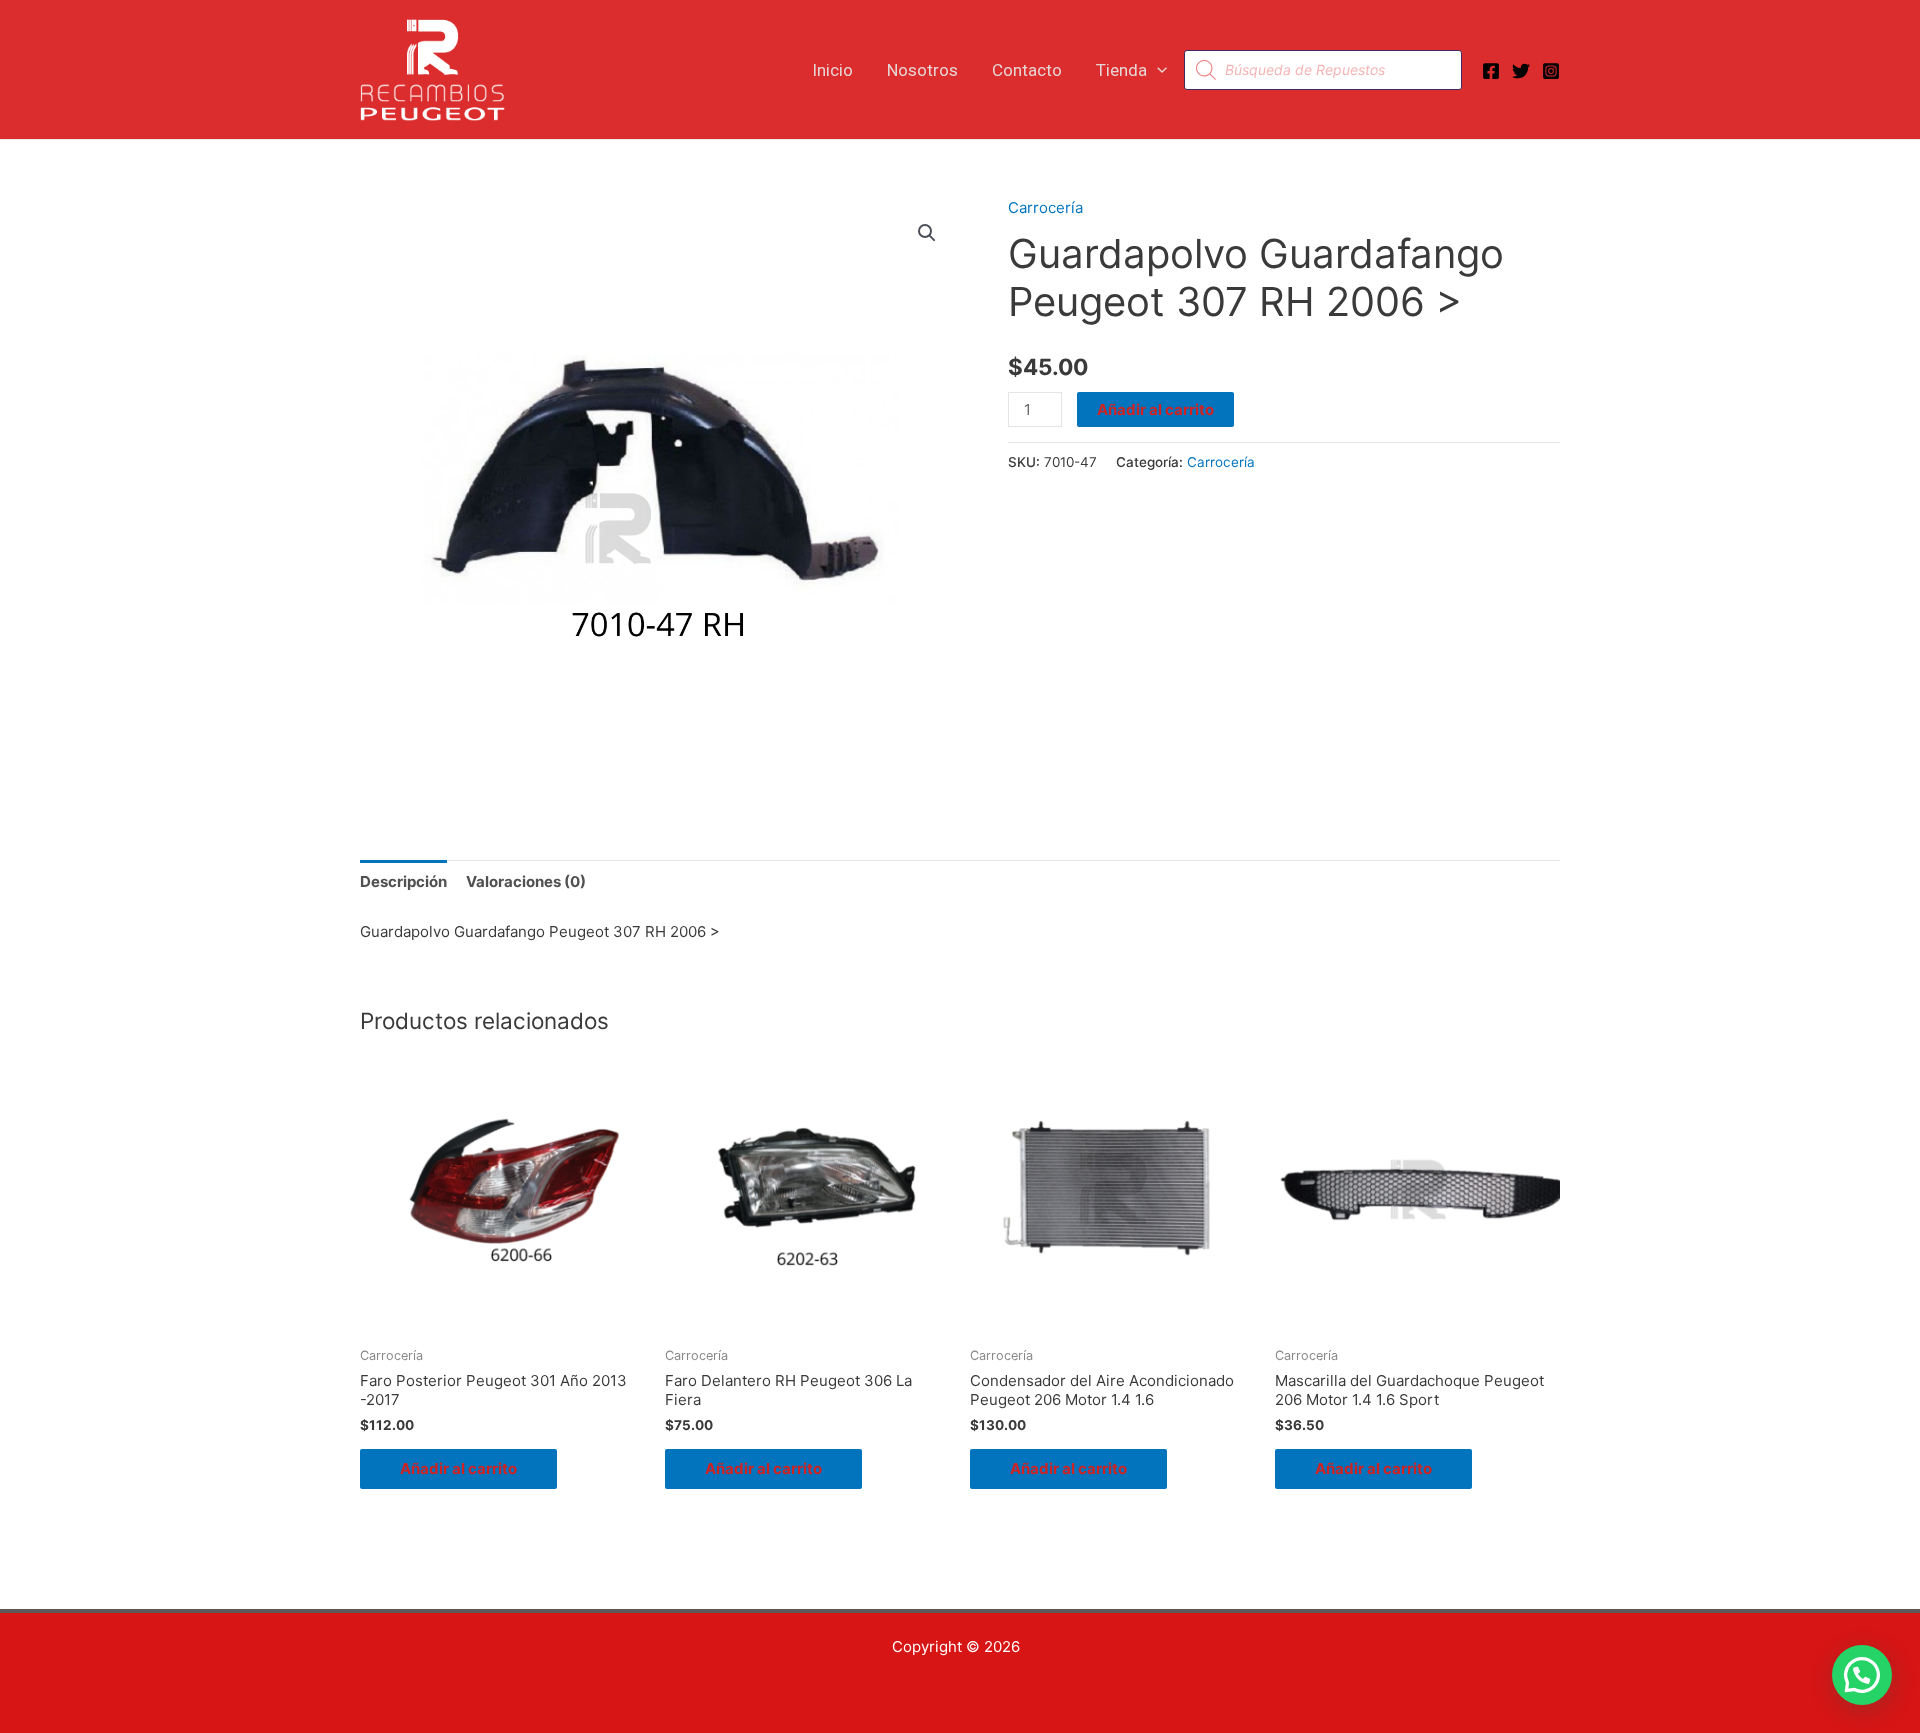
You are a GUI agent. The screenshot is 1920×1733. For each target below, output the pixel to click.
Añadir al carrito (1155, 409)
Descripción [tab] (403, 881)
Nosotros (922, 70)
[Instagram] (1551, 71)
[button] (1157, 70)
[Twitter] (1521, 71)
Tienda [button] (1121, 70)
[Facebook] (1491, 71)
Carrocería (1045, 207)
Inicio (832, 70)
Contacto (1027, 70)
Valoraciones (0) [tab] (526, 881)
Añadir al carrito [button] (458, 1468)
